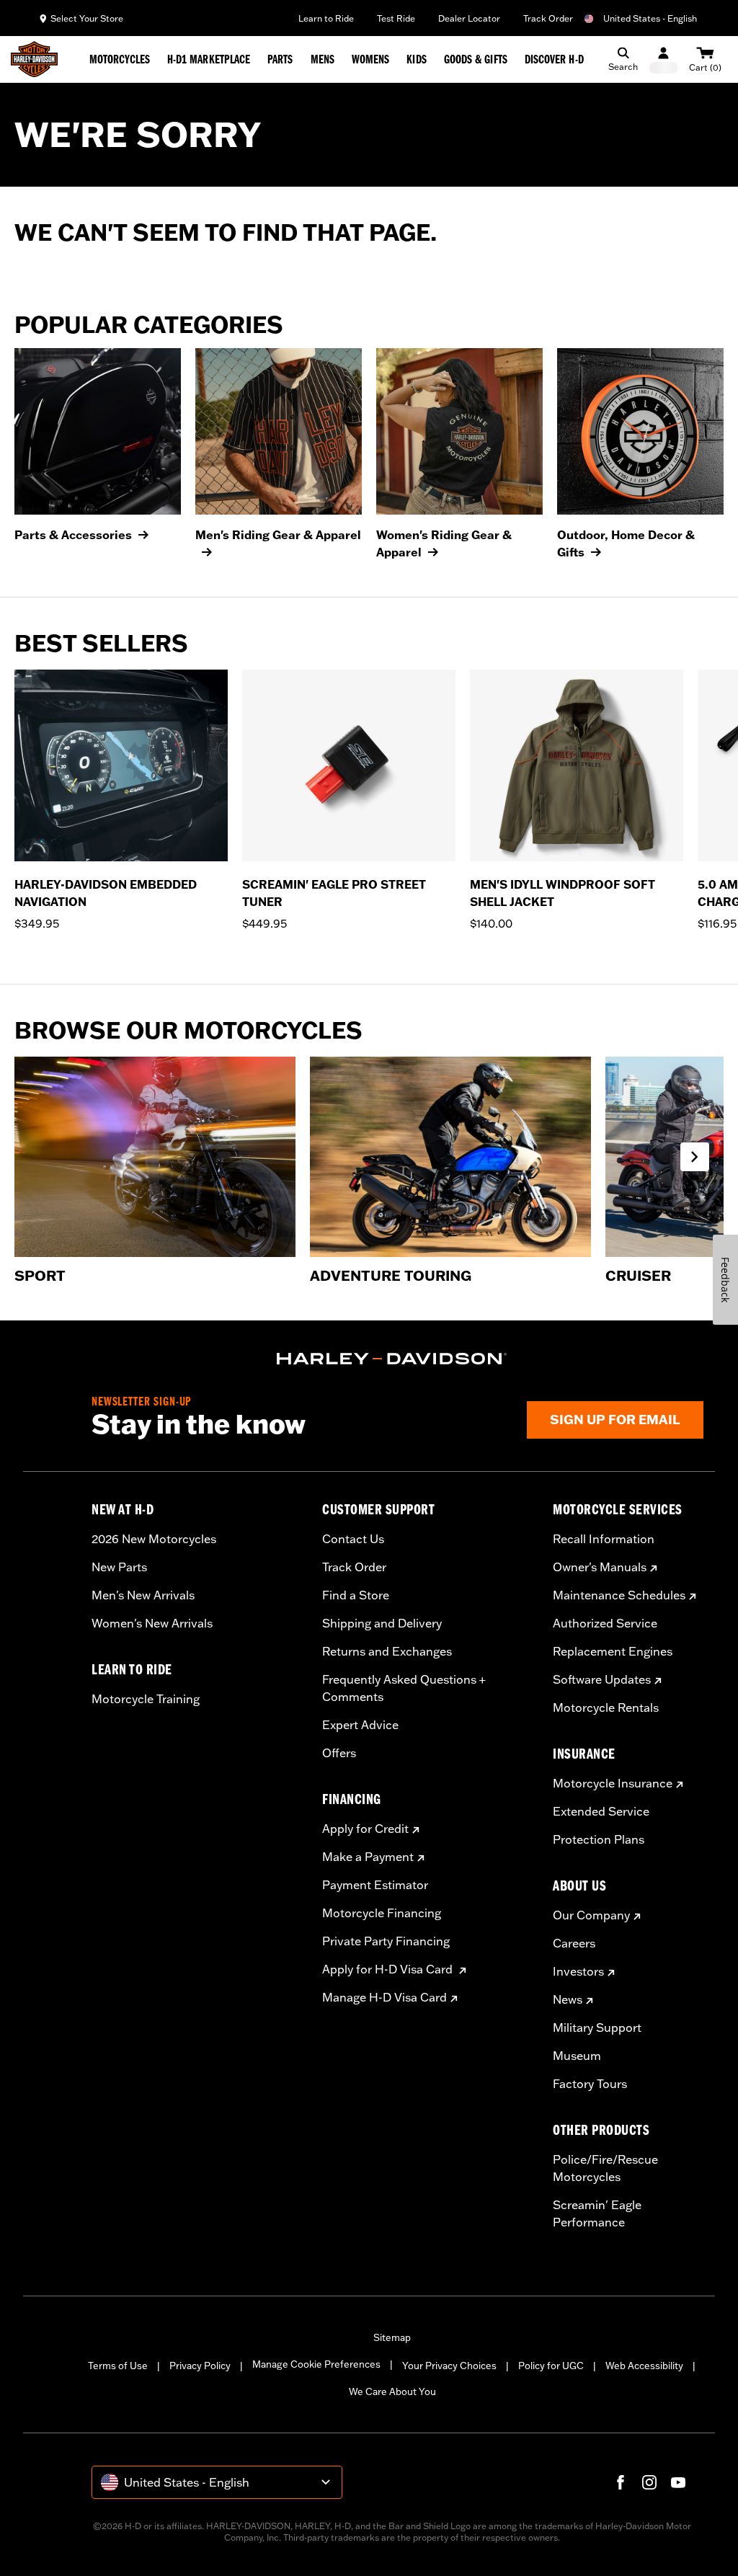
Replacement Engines (613, 1651)
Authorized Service (605, 1623)
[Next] (709, 809)
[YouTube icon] (678, 2482)
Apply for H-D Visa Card (389, 1969)
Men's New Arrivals (143, 1595)
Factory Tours (590, 2084)
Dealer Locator (469, 18)
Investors (578, 1971)
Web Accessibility (644, 2366)
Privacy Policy (200, 2366)
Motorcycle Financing (382, 1913)
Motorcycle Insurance (613, 1783)
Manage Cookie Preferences (316, 2364)
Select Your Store (87, 18)
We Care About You (392, 2391)
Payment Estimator (375, 1885)
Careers (574, 1943)
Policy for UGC (551, 2366)
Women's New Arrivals (152, 1623)
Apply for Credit (365, 1829)
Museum (577, 2056)
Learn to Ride (326, 18)
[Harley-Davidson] (392, 1359)
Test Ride (396, 18)
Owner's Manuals (600, 1567)
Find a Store (356, 1595)
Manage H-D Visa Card (384, 1997)
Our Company (591, 1915)
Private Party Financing (386, 1941)
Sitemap (392, 2337)
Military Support (597, 2028)
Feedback (725, 1280)
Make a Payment (368, 1857)
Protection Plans (599, 1839)
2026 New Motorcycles (154, 1539)
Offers (339, 1753)
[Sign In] (663, 59)
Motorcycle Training (146, 1699)
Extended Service (601, 1811)
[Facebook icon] (621, 2482)
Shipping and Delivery (382, 1623)
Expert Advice (360, 1725)
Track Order (548, 18)
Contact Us (353, 1539)
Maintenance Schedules (619, 1595)
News (568, 1999)
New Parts (119, 1567)
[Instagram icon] (649, 2482)
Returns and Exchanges (387, 1651)
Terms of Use (118, 2366)
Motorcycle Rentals (606, 1707)
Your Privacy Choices (449, 2366)
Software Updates (602, 1679)
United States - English (650, 18)
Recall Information (604, 1539)
